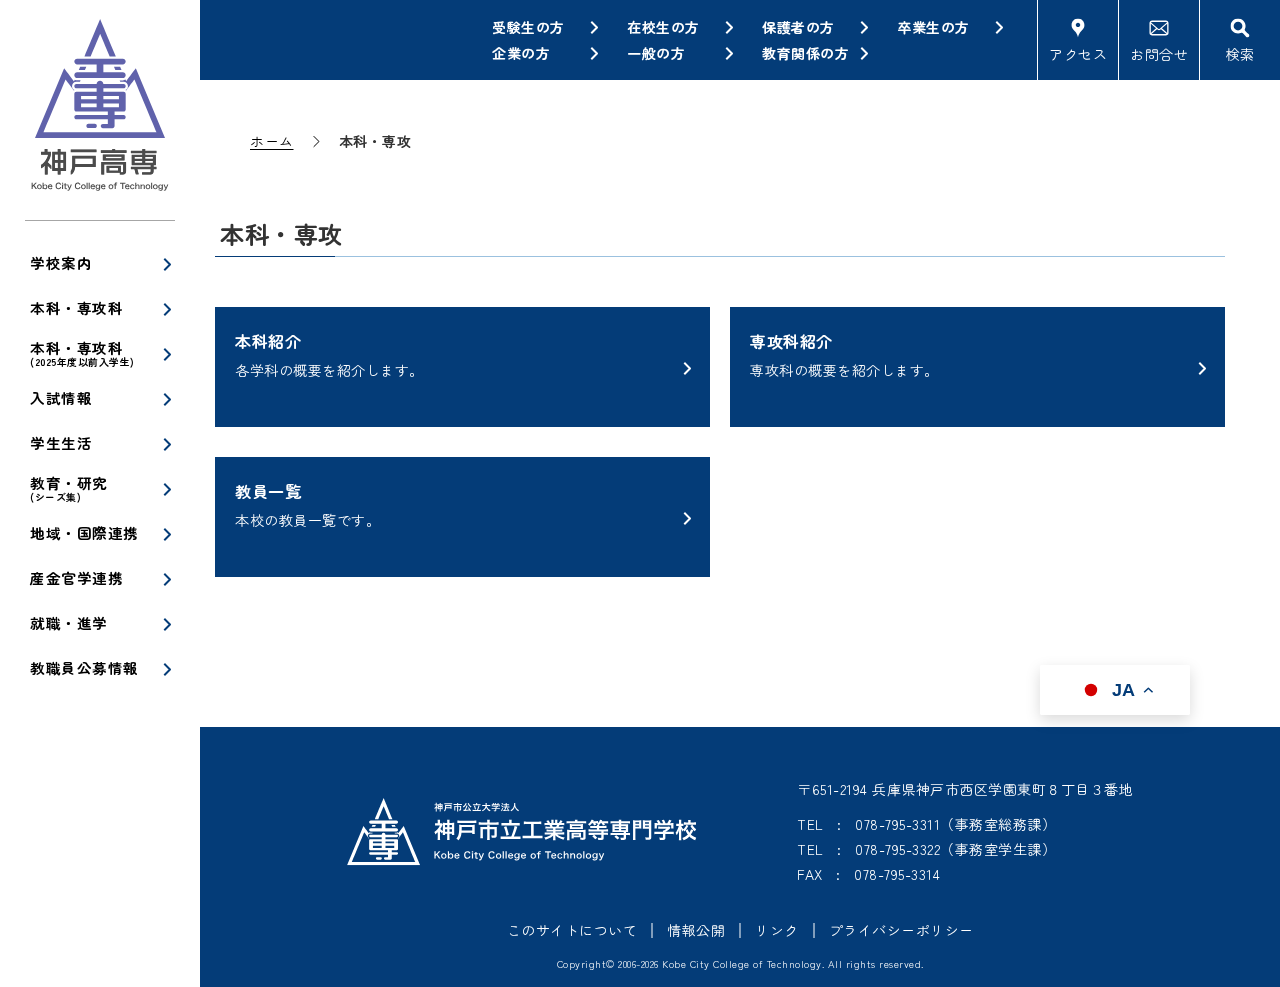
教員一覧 (307, 504)
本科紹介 (329, 354)
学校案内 (61, 262)
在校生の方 (663, 27)
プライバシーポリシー (901, 930)
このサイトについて (572, 930)
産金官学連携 (76, 577)
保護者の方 (798, 27)
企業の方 (521, 53)
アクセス (1078, 54)
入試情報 (61, 397)
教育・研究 (69, 488)
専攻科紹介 (844, 354)
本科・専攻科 (76, 307)
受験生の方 (528, 27)
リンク (777, 930)
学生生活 (61, 442)
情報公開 (696, 930)
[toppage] (100, 110)
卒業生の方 (933, 27)
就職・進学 (69, 622)
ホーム (272, 141)
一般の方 (656, 53)
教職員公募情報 (84, 667)
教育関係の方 (805, 53)
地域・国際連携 (84, 532)
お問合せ (1159, 54)
